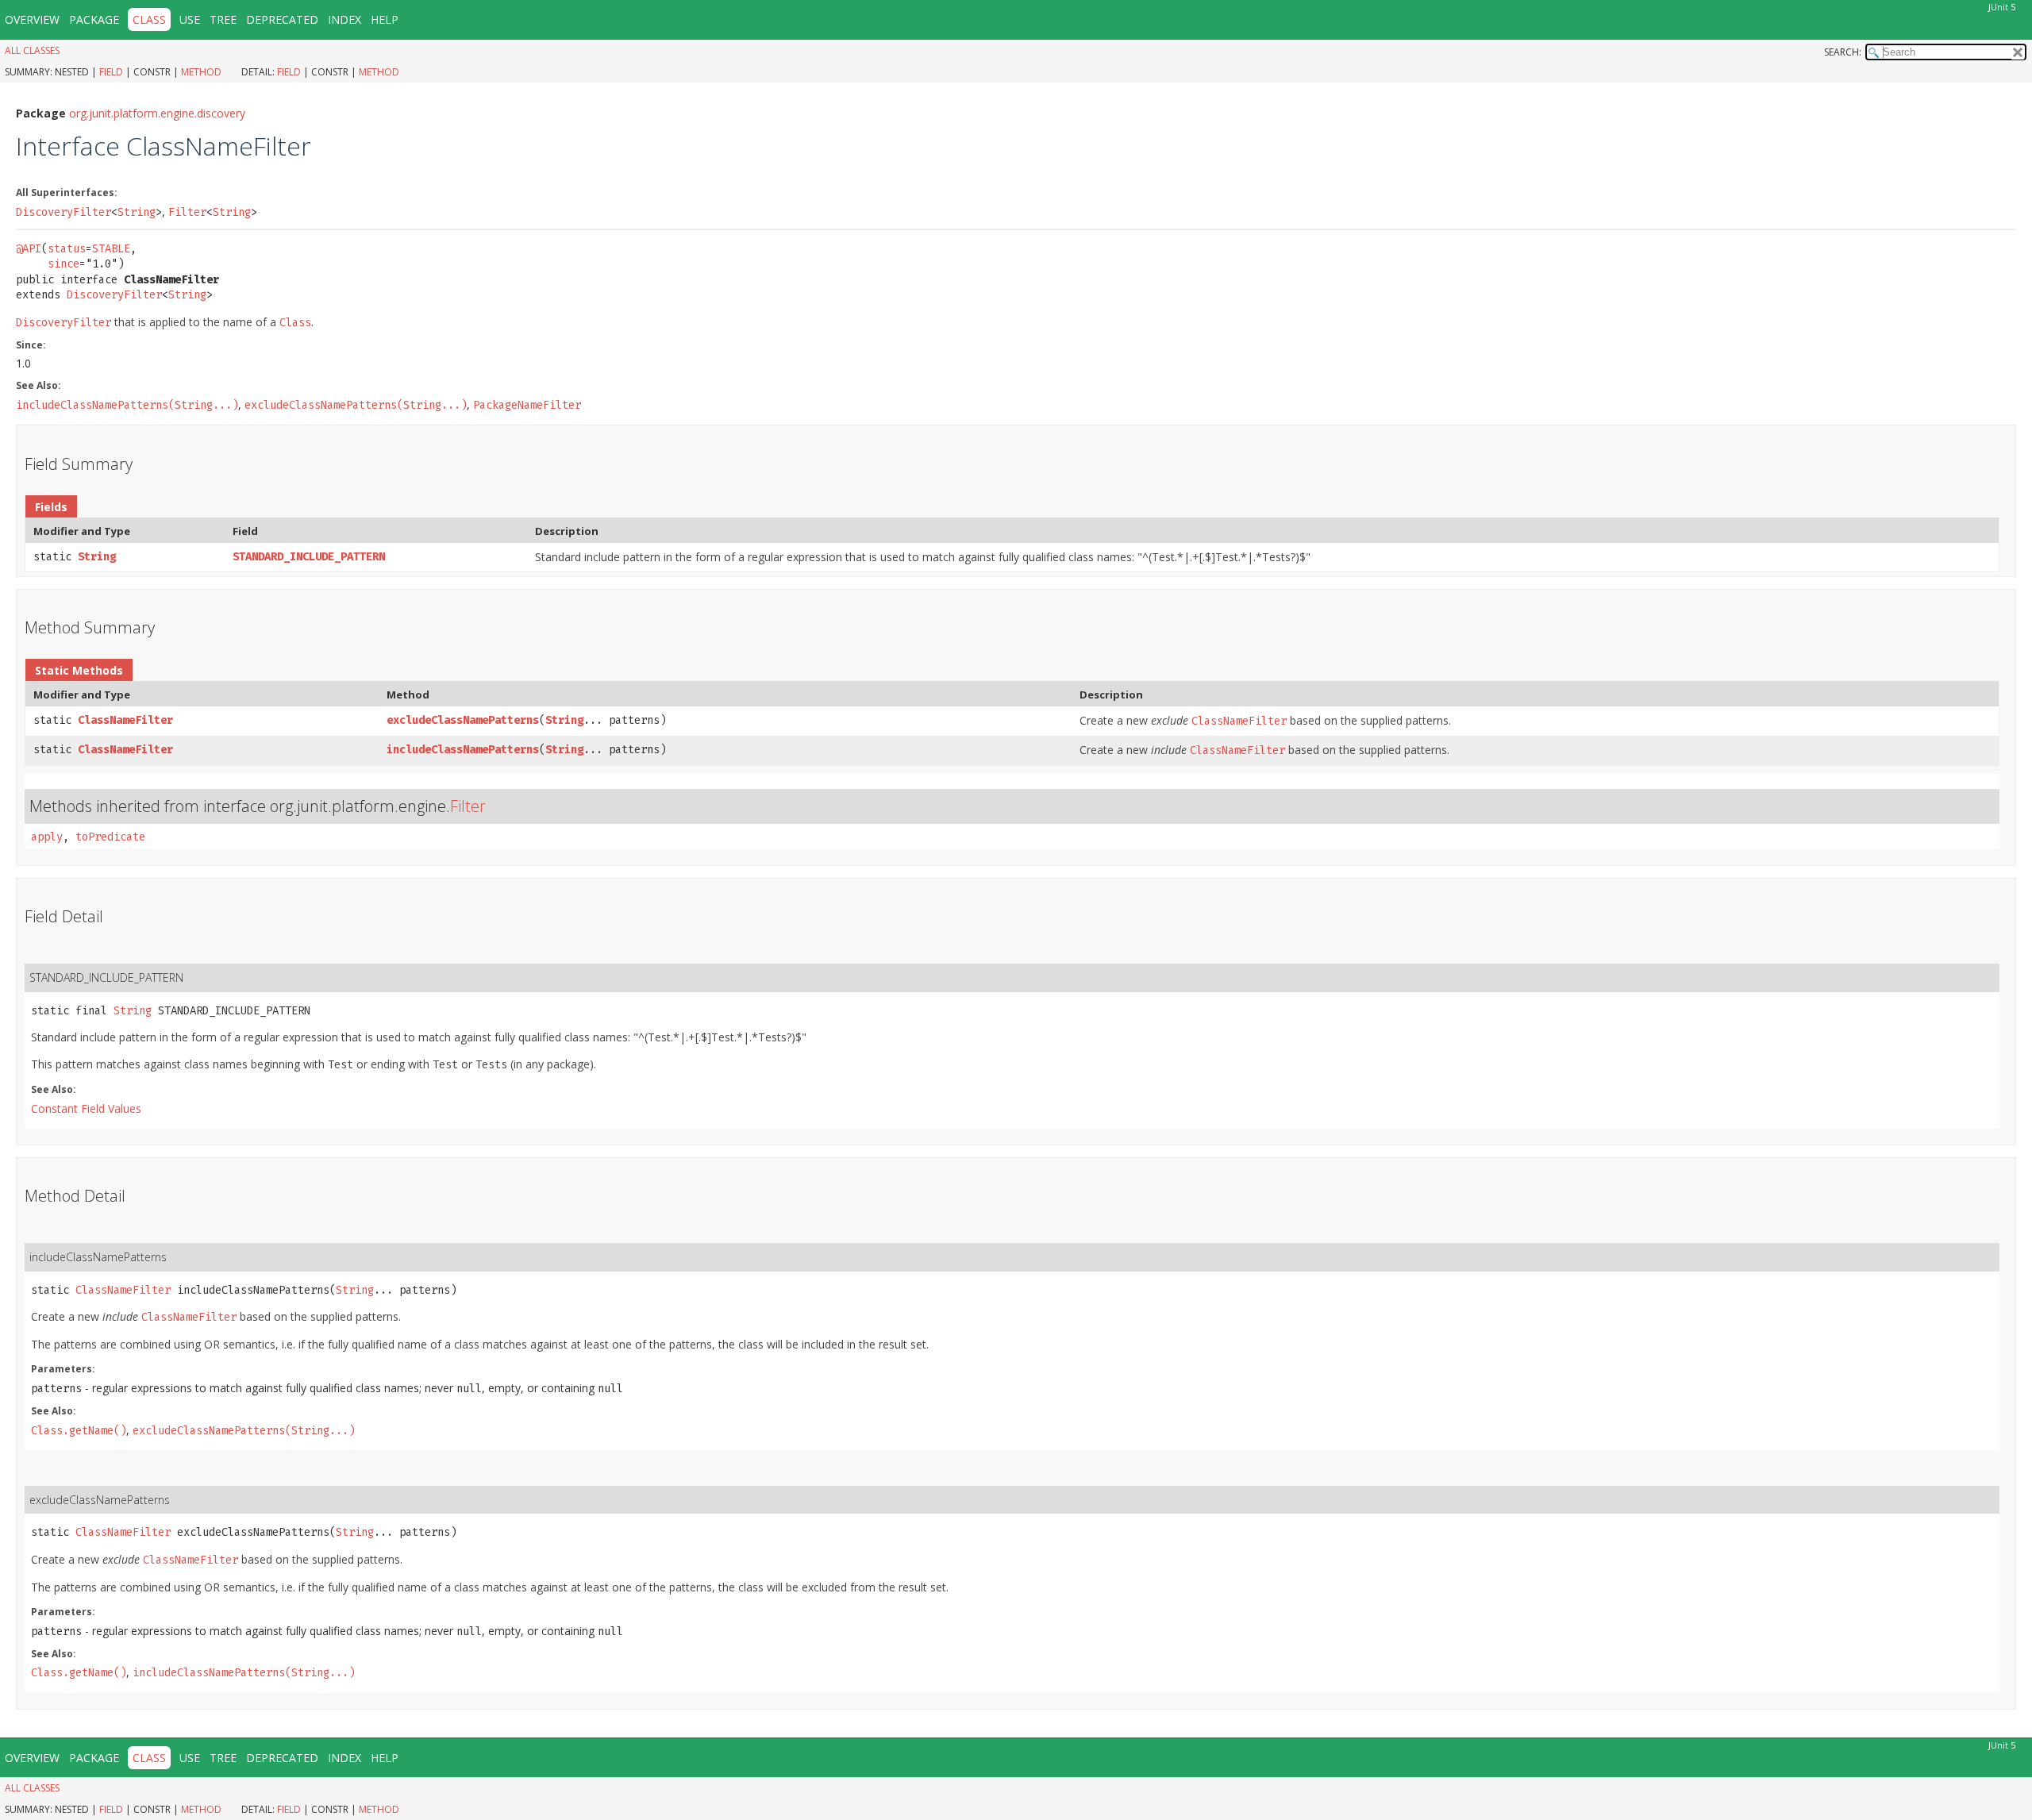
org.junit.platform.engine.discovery (157, 113)
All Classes (32, 50)
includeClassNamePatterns (463, 750)
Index (344, 19)
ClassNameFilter (125, 720)
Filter (187, 212)
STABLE (111, 249)
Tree (223, 19)
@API (29, 249)
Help (385, 19)
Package (94, 19)
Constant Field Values (86, 1108)
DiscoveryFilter (63, 212)
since (63, 264)
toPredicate (110, 837)
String (137, 212)
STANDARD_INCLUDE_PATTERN (309, 557)
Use (190, 19)
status (67, 249)
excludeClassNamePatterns (463, 720)
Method (201, 72)
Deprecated (282, 19)
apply (47, 837)
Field (111, 72)
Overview (32, 19)
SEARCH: (1843, 52)
